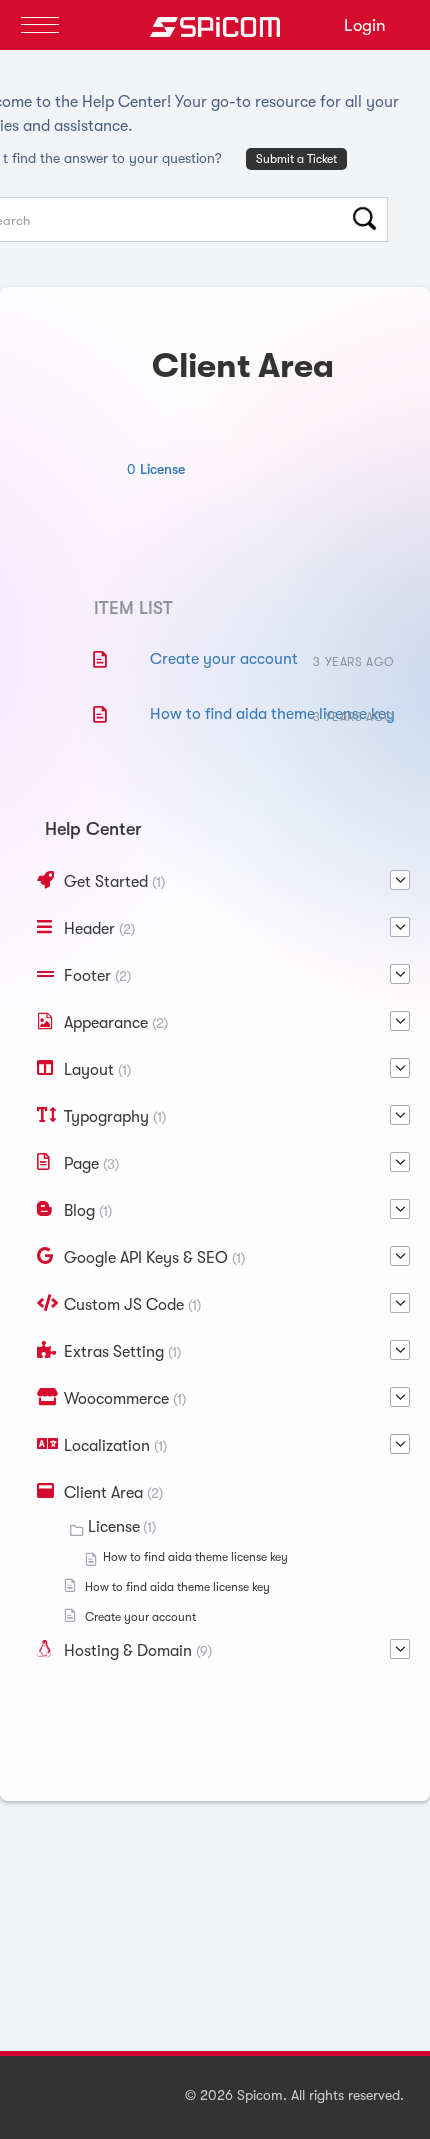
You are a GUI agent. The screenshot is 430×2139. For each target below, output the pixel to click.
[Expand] (400, 880)
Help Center (93, 829)
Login (365, 25)
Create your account (224, 659)
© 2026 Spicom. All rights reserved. (294, 2095)
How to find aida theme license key (272, 714)
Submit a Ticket (296, 159)
